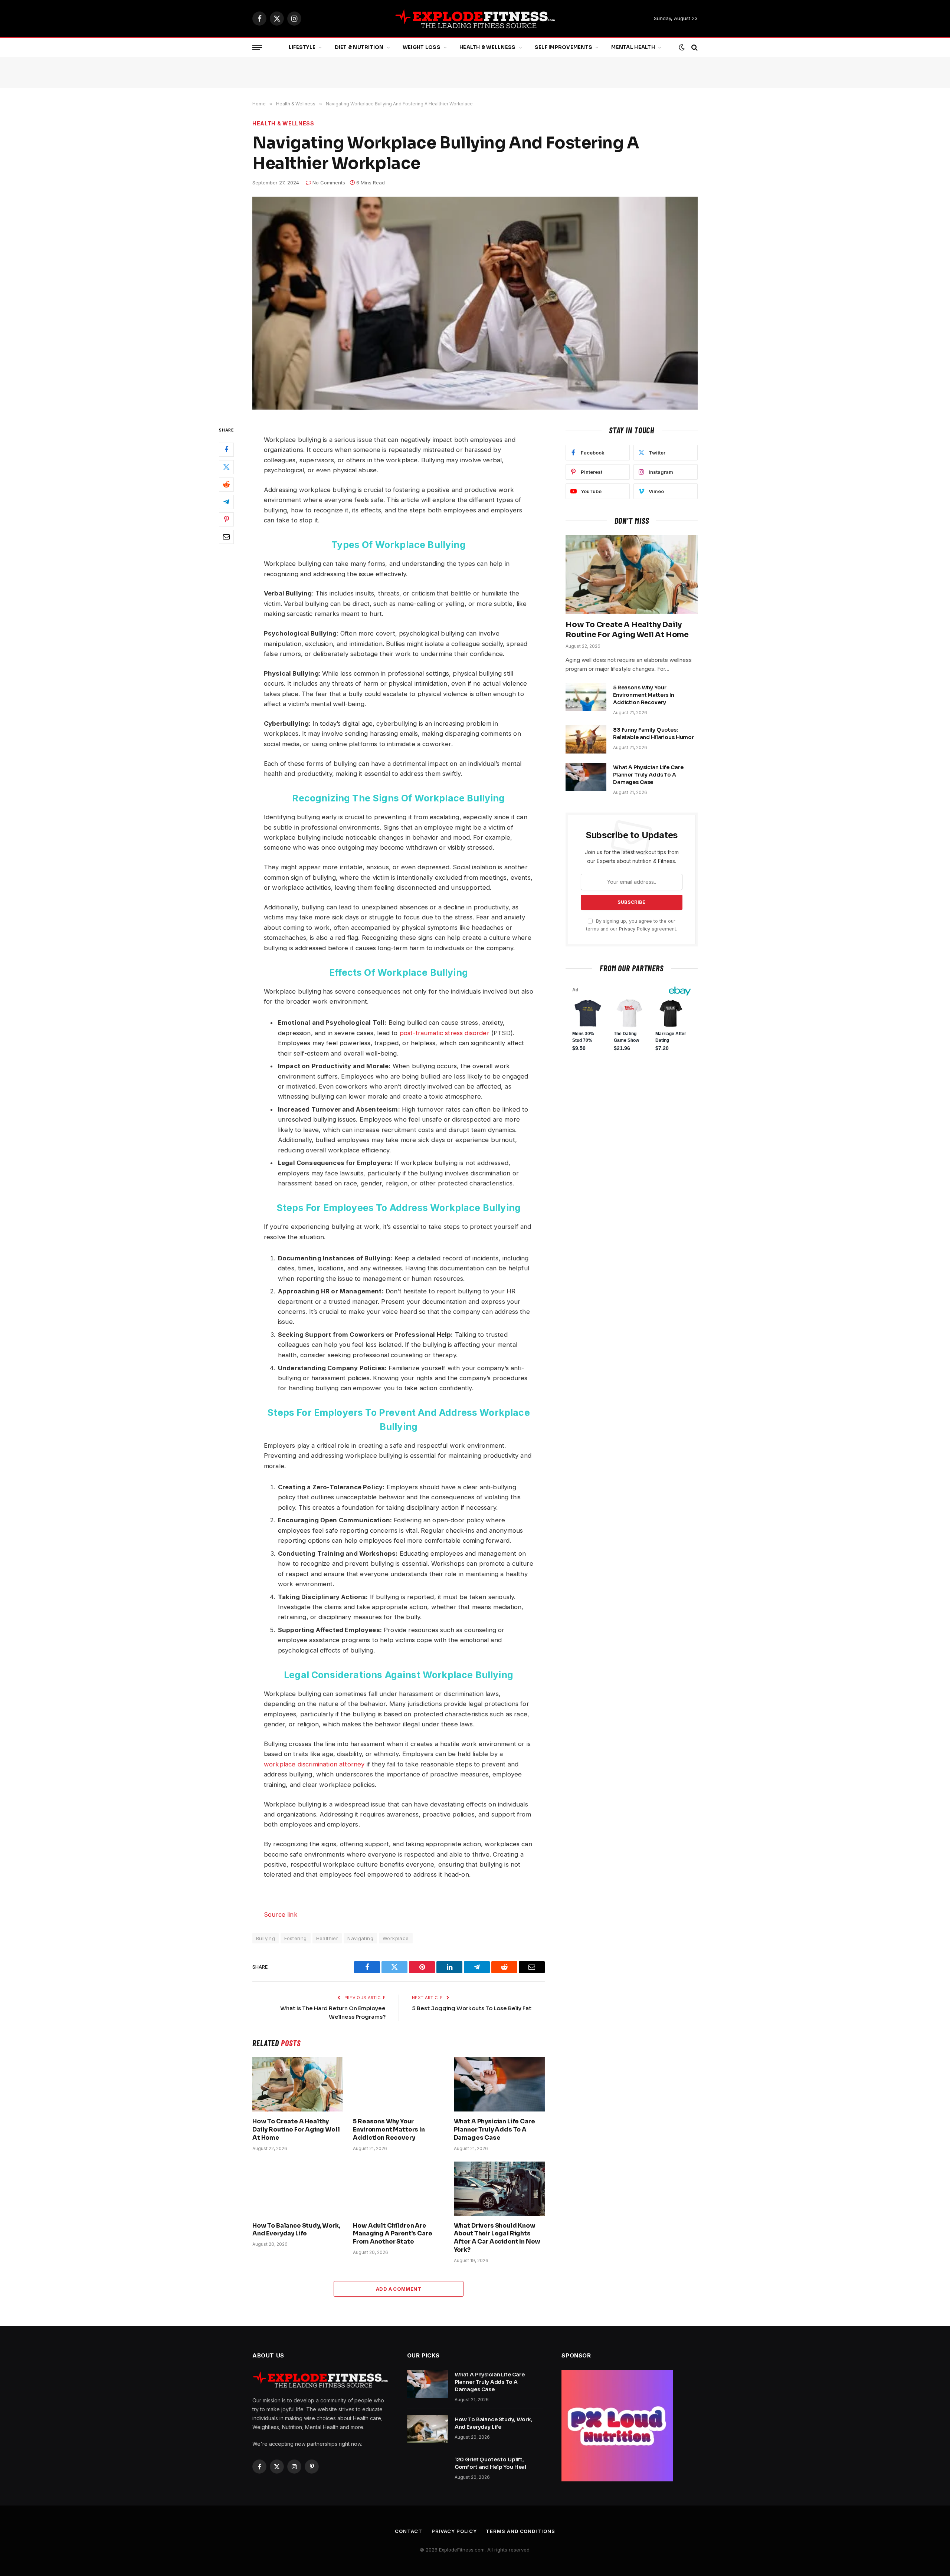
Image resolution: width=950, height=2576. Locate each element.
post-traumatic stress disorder (445, 1033)
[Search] (694, 48)
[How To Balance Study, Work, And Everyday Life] (298, 2189)
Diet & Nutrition (359, 47)
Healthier (327, 1938)
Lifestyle (302, 47)
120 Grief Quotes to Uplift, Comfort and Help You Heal (491, 2463)
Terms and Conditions (520, 2531)
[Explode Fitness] (475, 19)
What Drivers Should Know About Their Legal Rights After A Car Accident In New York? (497, 2238)
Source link (281, 1914)
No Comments (329, 183)
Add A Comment (399, 2289)
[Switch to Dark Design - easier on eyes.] (682, 47)
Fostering (296, 1938)
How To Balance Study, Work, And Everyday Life (296, 2230)
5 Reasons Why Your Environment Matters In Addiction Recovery (389, 2129)
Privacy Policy (635, 929)
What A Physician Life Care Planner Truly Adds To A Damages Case (494, 2129)
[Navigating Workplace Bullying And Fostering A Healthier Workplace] (475, 303)
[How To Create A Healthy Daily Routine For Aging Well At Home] (298, 2084)
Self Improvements (564, 47)
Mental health (633, 47)
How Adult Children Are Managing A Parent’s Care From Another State (392, 2234)
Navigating (360, 1938)
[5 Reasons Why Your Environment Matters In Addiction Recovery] (398, 2084)
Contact (408, 2531)
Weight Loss (422, 47)
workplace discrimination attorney (314, 1764)
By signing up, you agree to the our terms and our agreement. (632, 925)
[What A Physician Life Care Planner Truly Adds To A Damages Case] (499, 2084)
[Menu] (257, 48)
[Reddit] (226, 485)
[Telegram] (226, 502)
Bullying (266, 1938)
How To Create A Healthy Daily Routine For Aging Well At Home (296, 2129)
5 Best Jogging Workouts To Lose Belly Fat (472, 2008)
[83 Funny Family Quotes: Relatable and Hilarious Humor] (586, 739)
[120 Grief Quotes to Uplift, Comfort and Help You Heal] (427, 2469)
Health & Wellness (487, 47)
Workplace (396, 1938)
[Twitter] (226, 467)
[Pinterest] (226, 519)
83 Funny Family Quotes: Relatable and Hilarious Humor (653, 734)
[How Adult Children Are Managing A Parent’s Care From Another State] (398, 2189)
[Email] (226, 537)
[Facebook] (226, 450)
